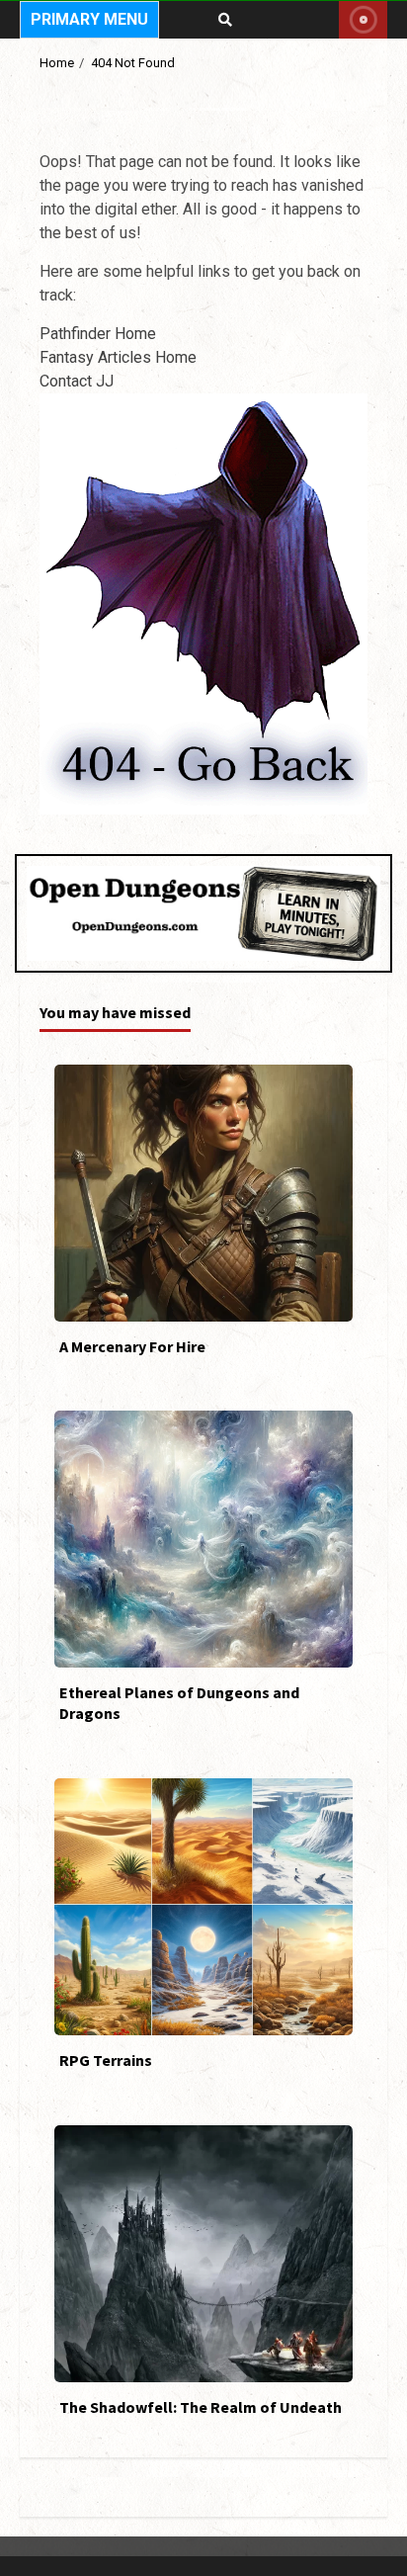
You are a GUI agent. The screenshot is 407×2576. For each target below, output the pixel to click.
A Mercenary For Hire (203, 1193)
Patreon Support (363, 20)
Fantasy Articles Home (118, 357)
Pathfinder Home (98, 334)
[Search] (225, 20)
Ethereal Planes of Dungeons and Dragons (203, 1539)
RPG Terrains (203, 1907)
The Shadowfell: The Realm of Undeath (203, 2254)
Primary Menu (89, 19)
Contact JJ (77, 381)
